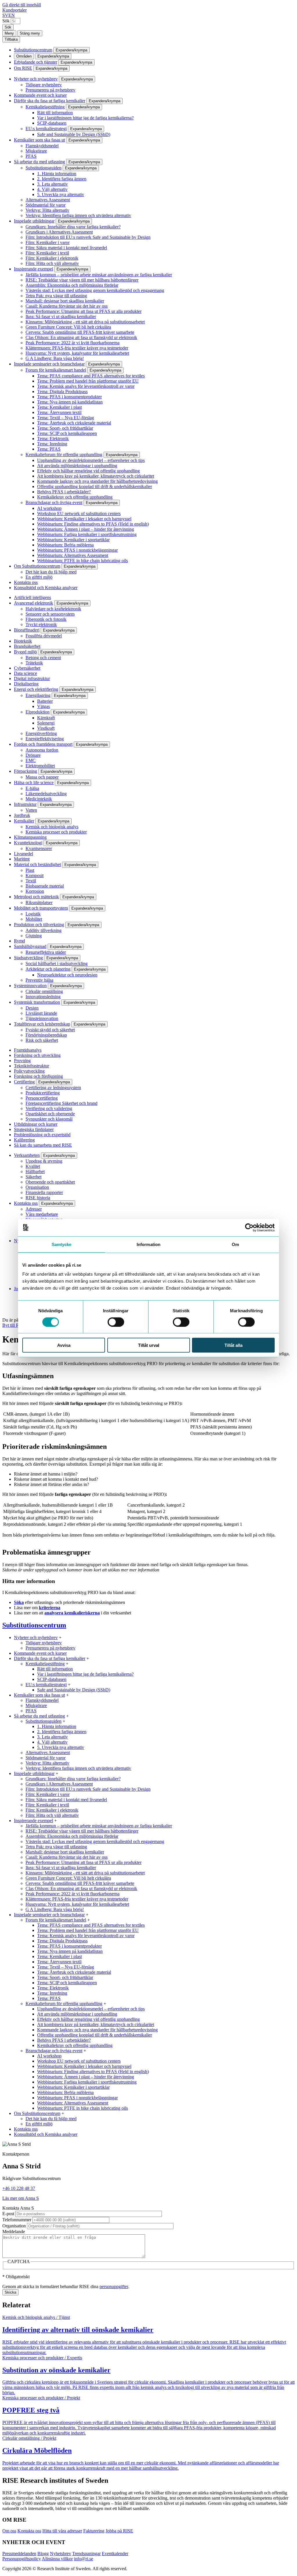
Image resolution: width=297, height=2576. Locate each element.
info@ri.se (84, 2559)
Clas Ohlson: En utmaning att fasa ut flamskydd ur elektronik (81, 337)
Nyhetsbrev (60, 2553)
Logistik (33, 914)
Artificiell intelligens (32, 597)
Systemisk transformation (37, 1002)
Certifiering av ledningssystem (53, 1088)
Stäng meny (30, 33)
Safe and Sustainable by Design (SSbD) (74, 134)
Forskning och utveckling (37, 1055)
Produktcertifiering (43, 1093)
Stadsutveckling (28, 958)
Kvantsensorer (39, 848)
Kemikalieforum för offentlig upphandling (64, 455)
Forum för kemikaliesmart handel (56, 370)
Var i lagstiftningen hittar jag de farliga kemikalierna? (85, 118)
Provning (22, 1061)
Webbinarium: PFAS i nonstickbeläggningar (77, 550)
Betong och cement (43, 658)
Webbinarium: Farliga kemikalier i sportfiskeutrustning (87, 534)
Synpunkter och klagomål (49, 1119)
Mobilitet (34, 919)
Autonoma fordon (42, 750)
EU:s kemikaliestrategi (46, 129)
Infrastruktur (25, 804)
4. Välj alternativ (52, 189)
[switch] (116, 1322)
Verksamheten (27, 1155)
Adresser (34, 1209)
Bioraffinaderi (27, 630)
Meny (9, 33)
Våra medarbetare (42, 1214)
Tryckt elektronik (41, 624)
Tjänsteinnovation (42, 1018)
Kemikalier (24, 821)
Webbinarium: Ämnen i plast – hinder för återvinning (86, 529)
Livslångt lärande (41, 1013)
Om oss (9, 2531)
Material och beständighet (37, 864)
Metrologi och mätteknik (36, 897)
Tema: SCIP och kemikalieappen (67, 433)
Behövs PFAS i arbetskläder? (64, 492)
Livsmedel (23, 854)
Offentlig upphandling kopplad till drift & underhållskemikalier (95, 486)
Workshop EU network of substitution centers (79, 513)
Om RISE (23, 68)
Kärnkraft (46, 718)
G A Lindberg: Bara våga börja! (55, 358)
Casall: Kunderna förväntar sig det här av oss (67, 306)
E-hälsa (32, 788)
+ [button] (60, 1637)
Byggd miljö (25, 652)
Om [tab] (235, 1244)
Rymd (19, 941)
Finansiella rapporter (44, 1192)
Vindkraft (46, 728)
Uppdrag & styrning (44, 1161)
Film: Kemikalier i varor (48, 242)
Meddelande (14, 2232)
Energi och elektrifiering (36, 689)
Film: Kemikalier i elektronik (52, 258)
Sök (6, 21)
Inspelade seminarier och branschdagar (49, 364)
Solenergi (46, 723)
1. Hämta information (57, 174)
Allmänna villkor (57, 2559)
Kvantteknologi (28, 843)
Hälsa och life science (34, 783)
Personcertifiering (42, 1098)
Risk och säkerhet (42, 1040)
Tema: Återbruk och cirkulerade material (74, 423)
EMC (31, 760)
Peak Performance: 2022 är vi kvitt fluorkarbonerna (73, 343)
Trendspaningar (86, 2553)
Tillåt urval (149, 1345)
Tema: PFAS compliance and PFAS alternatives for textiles (91, 376)
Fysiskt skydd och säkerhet (50, 1030)
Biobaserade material (45, 886)
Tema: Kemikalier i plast (59, 407)
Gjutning (34, 936)
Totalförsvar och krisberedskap (42, 1024)
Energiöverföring (41, 733)
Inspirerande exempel (33, 269)
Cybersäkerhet (27, 668)
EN (12, 15)
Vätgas (44, 706)
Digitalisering (26, 684)
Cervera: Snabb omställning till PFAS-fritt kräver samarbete (80, 332)
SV (5, 15)
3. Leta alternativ (52, 184)
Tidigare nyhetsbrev (44, 85)
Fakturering (94, 2531)
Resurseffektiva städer (46, 952)
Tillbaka (11, 39)
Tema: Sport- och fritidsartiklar (65, 428)
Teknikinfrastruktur (31, 1066)
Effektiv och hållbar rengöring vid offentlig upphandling (88, 471)
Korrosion (35, 891)
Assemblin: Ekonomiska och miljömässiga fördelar (72, 285)
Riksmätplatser (39, 902)
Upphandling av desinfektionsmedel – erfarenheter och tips (91, 460)
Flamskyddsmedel (42, 146)
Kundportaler (15, 10)
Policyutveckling (29, 1071)
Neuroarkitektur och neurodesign (67, 975)
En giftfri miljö (39, 577)
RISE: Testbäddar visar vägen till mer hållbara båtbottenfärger (82, 280)
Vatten (31, 810)
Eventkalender (115, 2553)
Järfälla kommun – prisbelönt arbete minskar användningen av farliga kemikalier (99, 275)
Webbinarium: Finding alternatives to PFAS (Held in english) (93, 524)
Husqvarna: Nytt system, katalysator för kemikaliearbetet (77, 353)
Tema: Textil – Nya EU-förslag (66, 418)
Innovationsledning (43, 997)
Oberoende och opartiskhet (50, 1182)
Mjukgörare (36, 151)
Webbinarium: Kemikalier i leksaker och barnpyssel (84, 519)
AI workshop (49, 508)
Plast (30, 870)
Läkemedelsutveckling (46, 794)
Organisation (37, 1187)
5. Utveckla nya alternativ (61, 195)
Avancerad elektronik (33, 603)
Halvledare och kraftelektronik (53, 609)
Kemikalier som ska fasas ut (39, 140)
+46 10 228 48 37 (19, 2188)
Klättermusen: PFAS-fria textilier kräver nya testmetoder (77, 348)
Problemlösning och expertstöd (42, 1135)
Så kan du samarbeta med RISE (43, 1145)
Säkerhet (33, 1177)
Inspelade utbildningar (34, 221)
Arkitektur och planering (48, 969)
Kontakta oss (26, 582)
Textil (31, 881)
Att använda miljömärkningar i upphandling (77, 466)
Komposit (35, 875)
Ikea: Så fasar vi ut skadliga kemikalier (61, 317)
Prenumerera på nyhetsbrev (50, 90)
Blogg (43, 2553)
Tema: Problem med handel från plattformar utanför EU (88, 381)
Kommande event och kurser (40, 95)
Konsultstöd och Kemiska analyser (46, 588)
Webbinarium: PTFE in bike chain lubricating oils (83, 561)
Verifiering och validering (49, 1108)
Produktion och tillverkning (39, 925)
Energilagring (38, 695)
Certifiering (24, 1082)
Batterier (45, 701)
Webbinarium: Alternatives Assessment (73, 555)
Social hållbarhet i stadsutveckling (57, 963)
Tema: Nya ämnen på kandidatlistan (70, 402)
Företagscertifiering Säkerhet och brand (61, 1103)
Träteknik (34, 663)
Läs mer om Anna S (21, 2198)
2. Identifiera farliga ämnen (62, 179)
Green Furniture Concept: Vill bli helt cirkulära (68, 327)
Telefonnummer (17, 2220)
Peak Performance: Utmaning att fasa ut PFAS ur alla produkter (84, 311)
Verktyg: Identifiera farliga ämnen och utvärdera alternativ (78, 215)
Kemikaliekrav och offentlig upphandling (75, 497)
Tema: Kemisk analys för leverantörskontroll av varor (86, 386)
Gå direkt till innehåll (22, 5)
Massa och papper (42, 777)
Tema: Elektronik (53, 439)
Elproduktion (38, 712)
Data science (26, 673)
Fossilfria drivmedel (44, 636)
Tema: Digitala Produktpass (62, 391)
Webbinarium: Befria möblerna (65, 545)
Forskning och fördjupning (38, 1076)
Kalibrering (24, 1140)
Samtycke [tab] (62, 1244)
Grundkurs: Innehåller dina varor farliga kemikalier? (73, 227)
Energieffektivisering (45, 739)
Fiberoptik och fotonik (46, 619)
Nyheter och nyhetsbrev (36, 79)
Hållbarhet (35, 1172)
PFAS (31, 156)
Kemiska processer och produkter (56, 832)
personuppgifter (114, 2287)
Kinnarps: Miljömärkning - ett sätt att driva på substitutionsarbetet (85, 322)
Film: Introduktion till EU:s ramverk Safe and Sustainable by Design (88, 237)
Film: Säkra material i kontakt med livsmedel (66, 248)
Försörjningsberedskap (46, 1035)
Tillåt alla (233, 1345)
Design (32, 1008)
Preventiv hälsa (39, 980)
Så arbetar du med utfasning (39, 162)
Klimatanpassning (30, 837)
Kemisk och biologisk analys (52, 827)
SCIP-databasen (52, 123)
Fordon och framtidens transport (43, 744)
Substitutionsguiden (44, 168)
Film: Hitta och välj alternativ (52, 263)
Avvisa (64, 1345)
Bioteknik (23, 641)
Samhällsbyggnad (30, 946)
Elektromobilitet (40, 766)
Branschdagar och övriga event (54, 502)
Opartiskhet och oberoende (50, 1114)
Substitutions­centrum (33, 50)
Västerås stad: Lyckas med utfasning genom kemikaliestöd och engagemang (95, 290)
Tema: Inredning (52, 444)
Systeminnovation (30, 986)
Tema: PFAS (49, 449)
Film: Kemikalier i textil (47, 253)
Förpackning (26, 771)
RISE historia (38, 1198)
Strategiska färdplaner (34, 1129)
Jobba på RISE (119, 2531)
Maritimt (22, 859)
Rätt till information (55, 113)
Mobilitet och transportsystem (41, 908)
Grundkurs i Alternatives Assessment (59, 232)
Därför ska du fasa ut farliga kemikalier (50, 101)
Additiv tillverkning (44, 930)
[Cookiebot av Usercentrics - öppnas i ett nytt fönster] (249, 1227)
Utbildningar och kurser (36, 1124)
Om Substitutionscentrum (37, 566)
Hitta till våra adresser (62, 2531)
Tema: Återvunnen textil (59, 412)
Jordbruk (22, 815)
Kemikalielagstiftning (45, 107)
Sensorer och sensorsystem (50, 614)
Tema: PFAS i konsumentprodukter (69, 397)
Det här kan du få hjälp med (51, 572)
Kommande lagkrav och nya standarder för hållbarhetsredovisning (97, 481)
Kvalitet (33, 1166)
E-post (8, 2214)
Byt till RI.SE (15, 1325)
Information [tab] (148, 1244)
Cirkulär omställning (44, 991)
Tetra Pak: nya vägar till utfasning (56, 296)
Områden (24, 56)
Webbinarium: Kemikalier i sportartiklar (73, 540)
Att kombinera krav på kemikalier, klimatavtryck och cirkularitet (96, 476)
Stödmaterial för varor (46, 205)
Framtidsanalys (28, 1050)
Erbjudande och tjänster (36, 62)
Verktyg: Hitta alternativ (47, 210)
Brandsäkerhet (27, 646)
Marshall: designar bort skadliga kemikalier (65, 301)
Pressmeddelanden (19, 2553)
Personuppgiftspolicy (22, 2559)
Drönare (33, 755)
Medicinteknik (39, 799)
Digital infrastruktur (32, 678)
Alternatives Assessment (48, 200)
